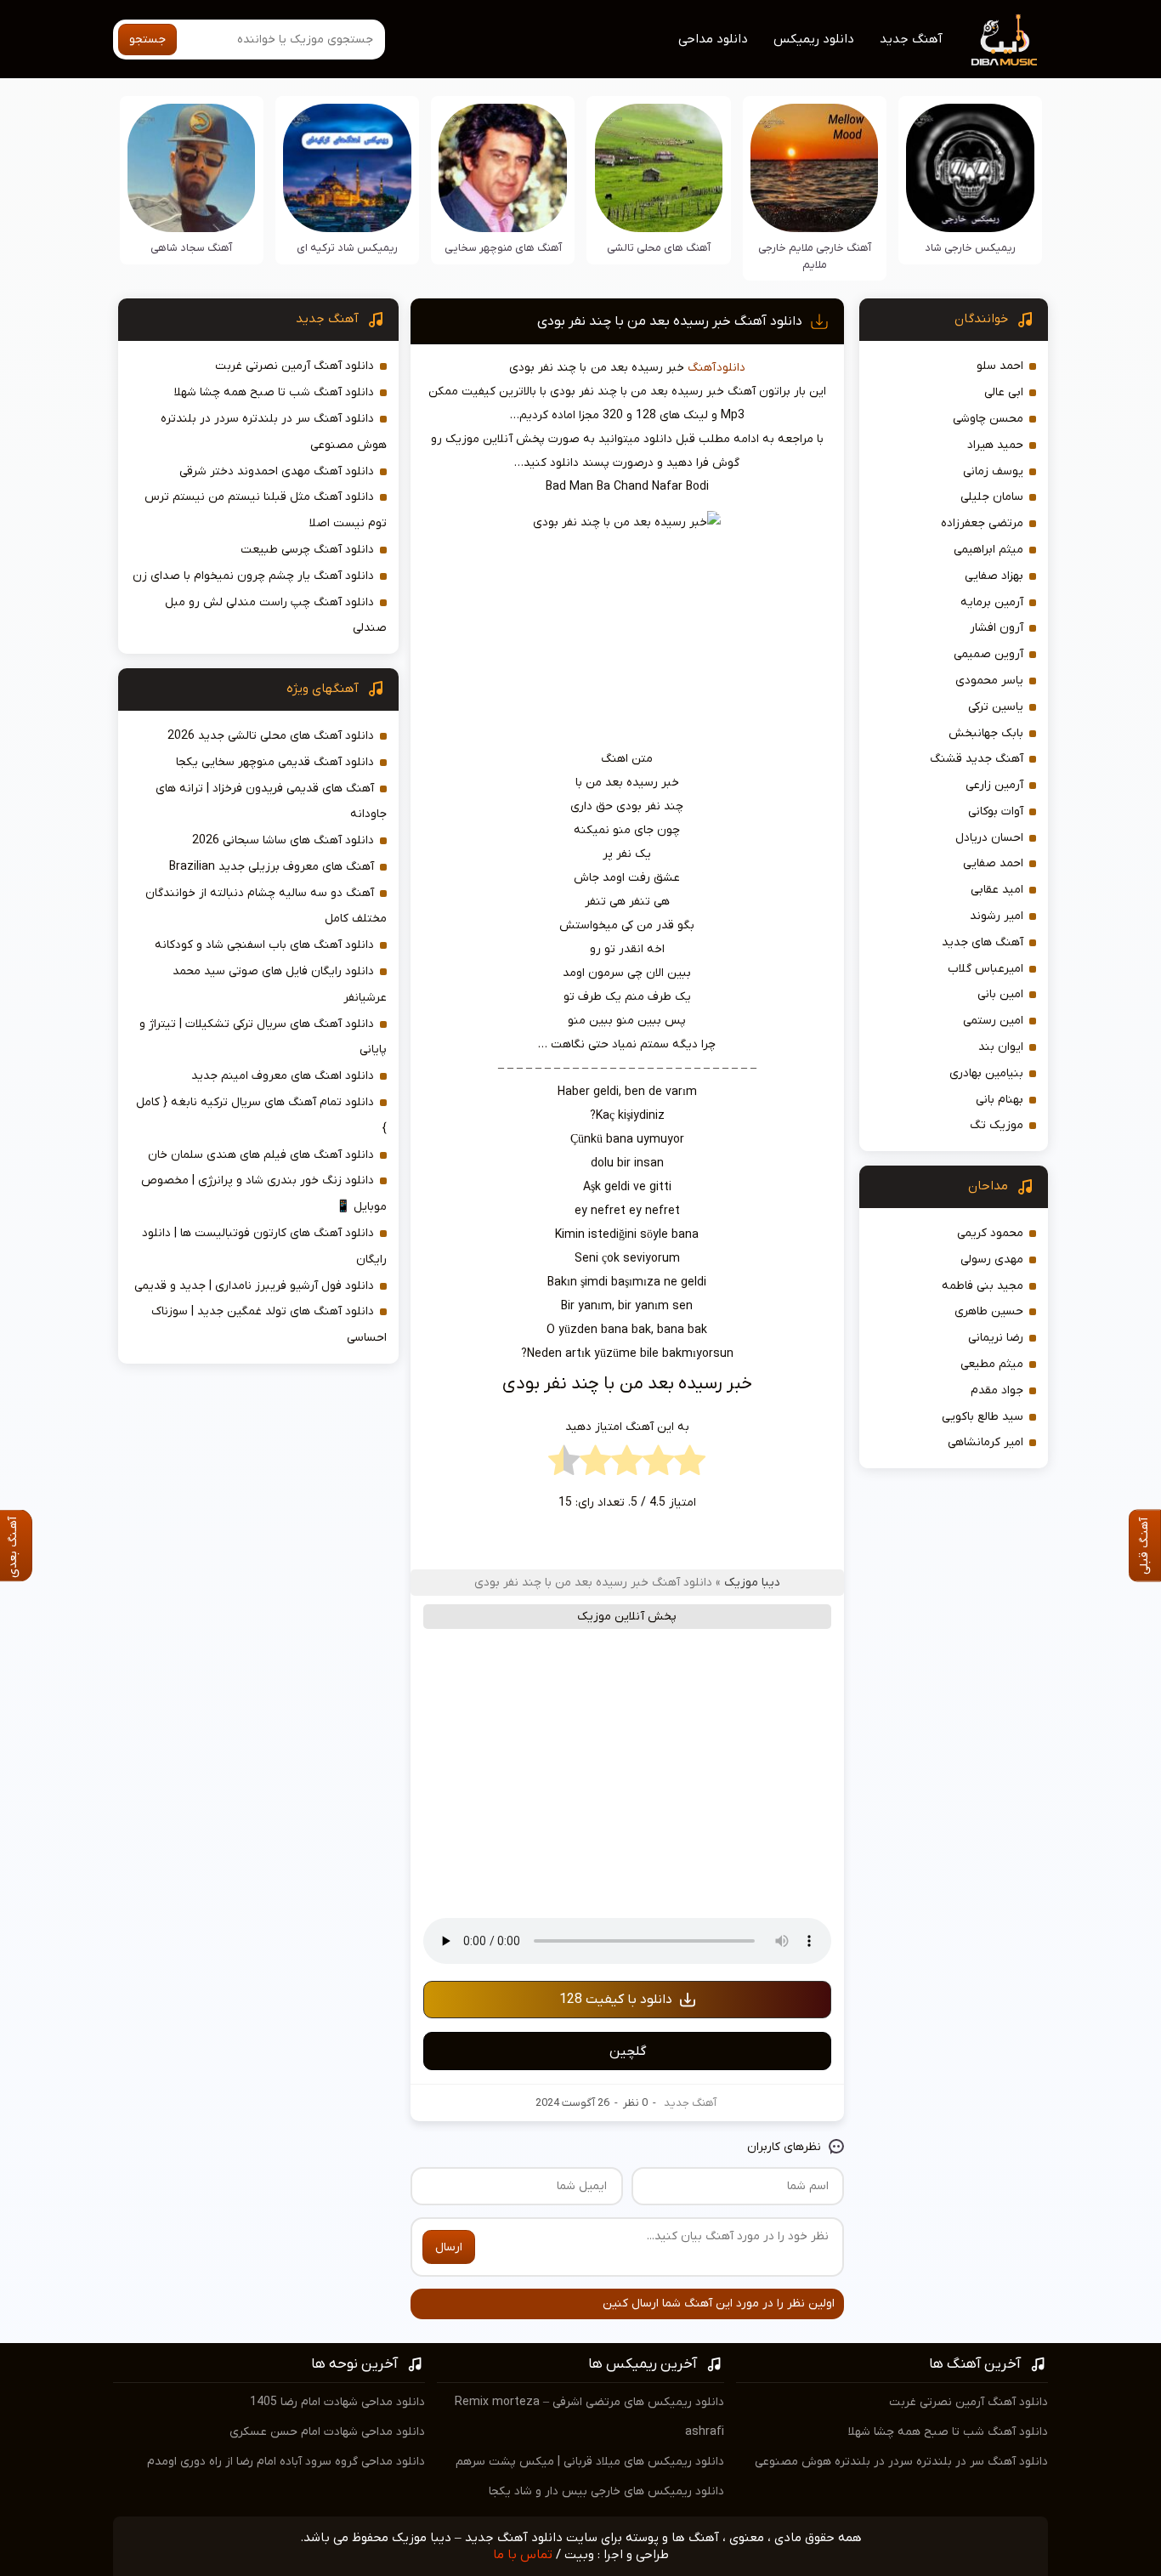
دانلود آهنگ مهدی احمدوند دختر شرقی (277, 471)
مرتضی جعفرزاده (982, 523)
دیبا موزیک (752, 1583)
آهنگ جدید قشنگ (977, 759)
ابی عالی (1004, 392)
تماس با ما (523, 2555)
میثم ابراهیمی (988, 550)
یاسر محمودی (989, 681)
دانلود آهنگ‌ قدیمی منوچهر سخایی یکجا (275, 762)
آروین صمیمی (988, 654)
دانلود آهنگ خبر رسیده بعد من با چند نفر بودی (670, 321)
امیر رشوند (997, 916)
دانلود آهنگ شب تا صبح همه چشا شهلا (274, 392)
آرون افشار (997, 628)
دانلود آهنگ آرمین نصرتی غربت (294, 366)
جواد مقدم (997, 1390)
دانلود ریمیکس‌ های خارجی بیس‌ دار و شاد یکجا (606, 2491)
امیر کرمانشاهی (985, 1442)
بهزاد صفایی (994, 576)
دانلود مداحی (713, 39)
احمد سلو (1000, 366)
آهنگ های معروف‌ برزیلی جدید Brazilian (272, 867)
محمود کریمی (990, 1233)
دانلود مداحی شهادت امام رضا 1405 (337, 2402)
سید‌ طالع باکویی (983, 1417)
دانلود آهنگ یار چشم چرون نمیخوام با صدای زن (253, 576)
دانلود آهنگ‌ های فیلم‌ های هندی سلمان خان (261, 1155)
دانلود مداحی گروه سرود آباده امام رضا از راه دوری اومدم (286, 2462)
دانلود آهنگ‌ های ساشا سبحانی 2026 (283, 840)
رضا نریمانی (996, 1338)
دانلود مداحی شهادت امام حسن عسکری (327, 2432)
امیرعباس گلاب (985, 969)
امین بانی (1000, 994)
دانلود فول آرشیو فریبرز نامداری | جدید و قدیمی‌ (254, 1286)
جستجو (147, 40)
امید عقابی (997, 890)
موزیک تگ (997, 1125)
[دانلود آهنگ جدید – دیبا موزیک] (1005, 39)
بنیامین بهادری (986, 1073)
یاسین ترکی (996, 707)
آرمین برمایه (992, 602)
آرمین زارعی (994, 785)
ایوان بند (1001, 1047)
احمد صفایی (993, 863)
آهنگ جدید (911, 39)
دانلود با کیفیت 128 (616, 2000)
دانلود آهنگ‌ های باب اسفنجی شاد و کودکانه (264, 945)
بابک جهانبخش (986, 733)
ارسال (449, 2247)
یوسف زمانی (993, 471)
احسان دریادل (989, 838)
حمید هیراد (995, 445)
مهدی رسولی (992, 1260)
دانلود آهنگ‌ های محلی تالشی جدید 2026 (271, 736)
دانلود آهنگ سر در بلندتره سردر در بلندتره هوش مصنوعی (901, 2462)
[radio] (690, 1465)
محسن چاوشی (988, 419)
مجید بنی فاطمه (983, 1286)
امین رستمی (993, 1021)
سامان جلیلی (992, 497)
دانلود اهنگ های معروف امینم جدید (283, 1076)
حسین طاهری (989, 1311)
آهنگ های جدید (983, 942)
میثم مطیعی (992, 1364)
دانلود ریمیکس (814, 39)
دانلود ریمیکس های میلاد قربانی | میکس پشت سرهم (590, 2462)
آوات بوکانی (996, 811)
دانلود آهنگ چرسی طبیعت (307, 550)
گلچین (628, 2051)
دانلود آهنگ (716, 368)
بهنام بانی (1000, 1100)
